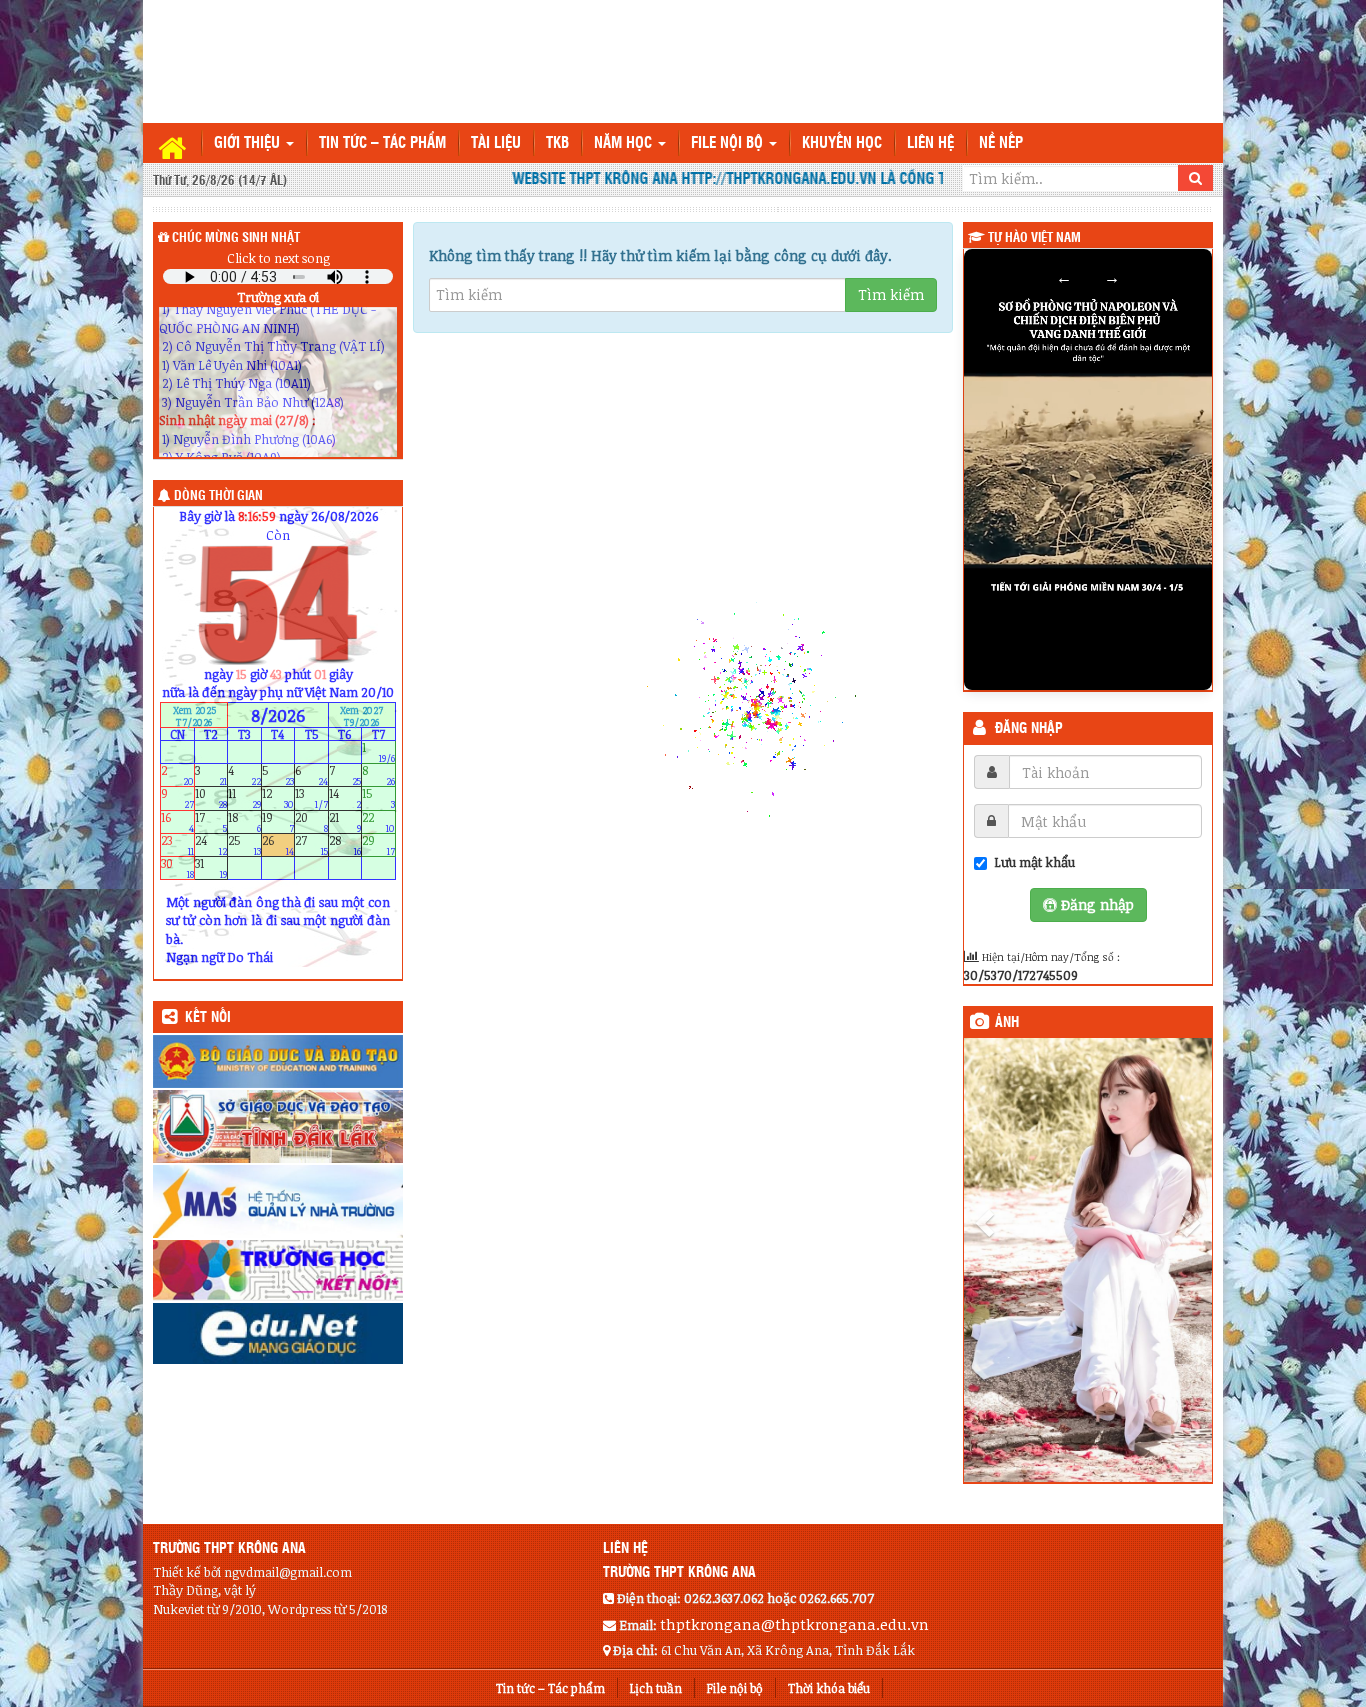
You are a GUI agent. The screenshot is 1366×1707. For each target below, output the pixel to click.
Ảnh (1007, 1023)
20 (311, 821)
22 (378, 821)
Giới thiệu (249, 143)
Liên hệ (930, 143)
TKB (557, 143)
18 (244, 821)
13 (311, 798)
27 (311, 844)
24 (211, 844)
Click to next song (278, 258)
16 (177, 821)
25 (244, 844)
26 (278, 844)
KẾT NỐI (208, 1018)
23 (177, 844)
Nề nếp (1001, 143)
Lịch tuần (656, 1688)
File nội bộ (729, 143)
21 (345, 821)
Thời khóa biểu (829, 1688)
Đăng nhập (1029, 729)
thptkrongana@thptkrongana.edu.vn (794, 1624)
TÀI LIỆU (496, 143)
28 (345, 844)
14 (345, 798)
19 (278, 821)
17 (211, 821)
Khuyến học (842, 143)
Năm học (625, 143)
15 (378, 798)
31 (211, 868)
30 (177, 868)
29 (378, 844)
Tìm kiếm (891, 294)
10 (211, 798)
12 (278, 798)
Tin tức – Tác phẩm (382, 143)
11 (244, 798)
